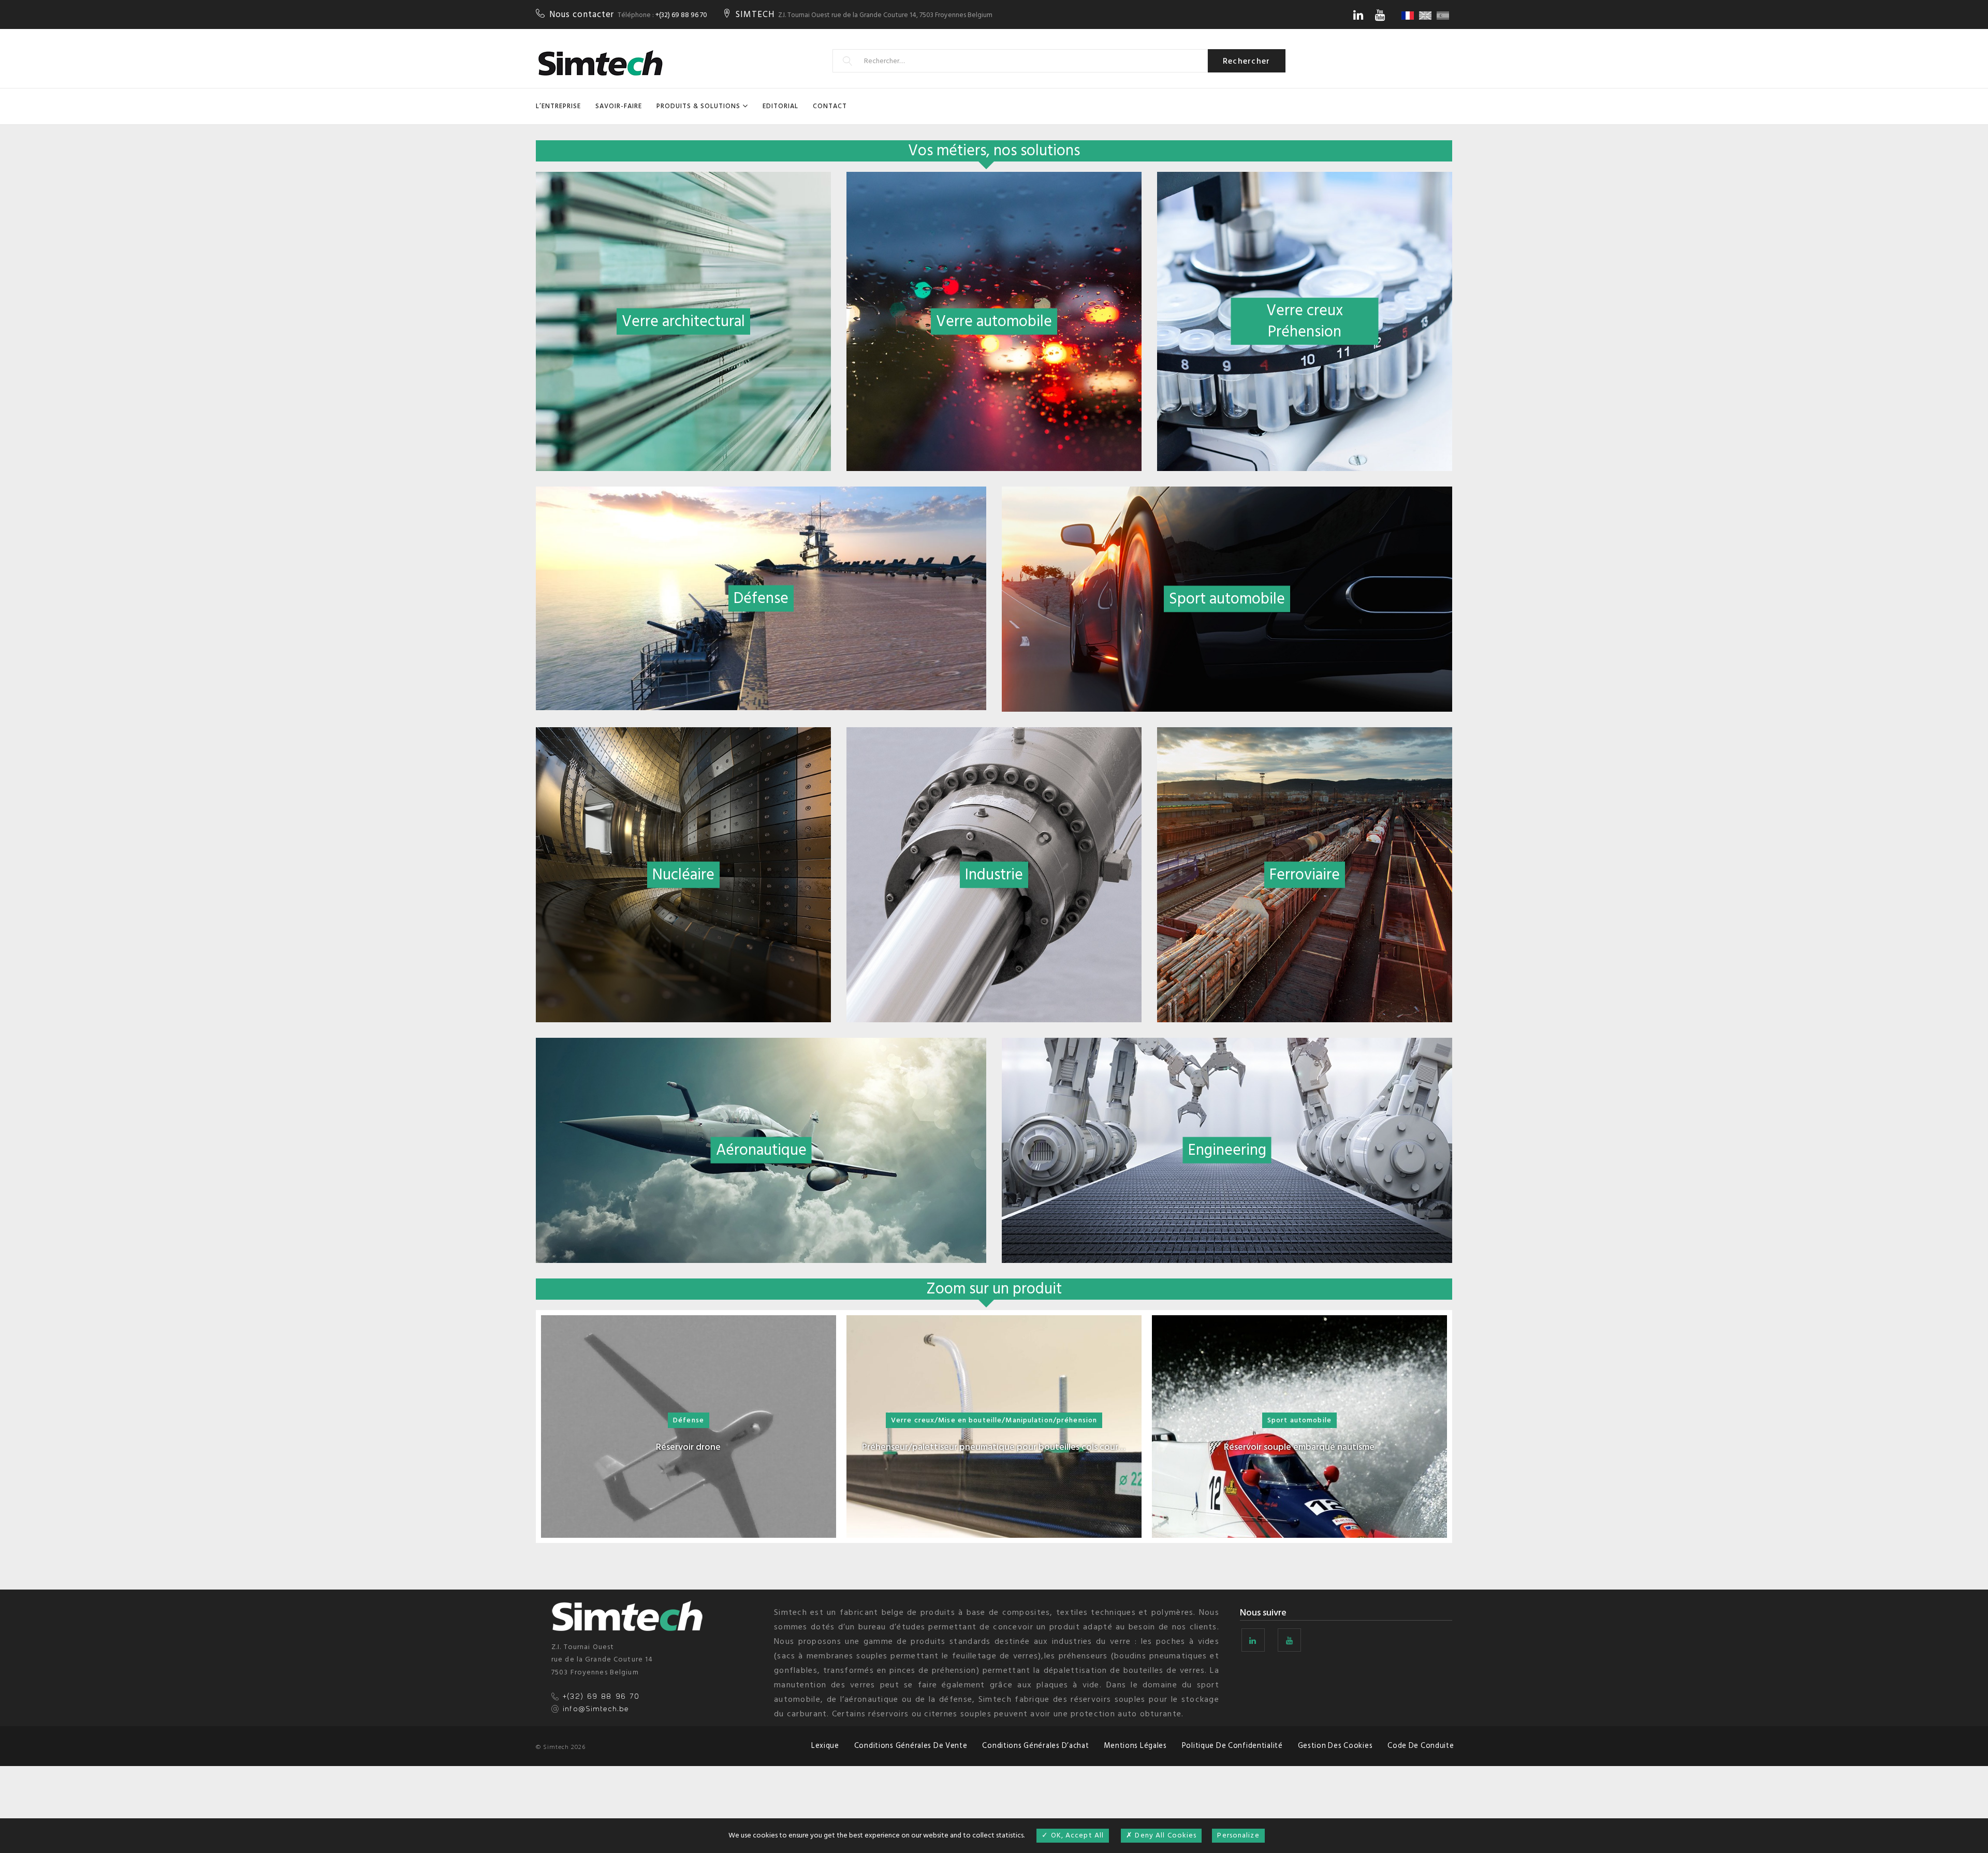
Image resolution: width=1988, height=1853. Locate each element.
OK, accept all (1076, 1835)
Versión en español (1444, 16)
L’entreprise (558, 106)
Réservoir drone (688, 1447)
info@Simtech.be (596, 1709)
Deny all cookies (1165, 1835)
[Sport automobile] (1227, 494)
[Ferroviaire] (1305, 734)
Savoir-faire (619, 106)
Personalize (1238, 1835)
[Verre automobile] (994, 179)
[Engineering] (1227, 1045)
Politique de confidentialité (1232, 1746)
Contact (830, 106)
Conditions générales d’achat (1035, 1746)
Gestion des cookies (1335, 1746)
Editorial (780, 106)
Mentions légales (1135, 1746)
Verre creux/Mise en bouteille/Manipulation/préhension (994, 1420)
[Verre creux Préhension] (1305, 179)
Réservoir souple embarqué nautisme (1299, 1447)
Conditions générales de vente (911, 1746)
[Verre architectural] (683, 179)
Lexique (825, 1746)
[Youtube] (1380, 15)
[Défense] (761, 494)
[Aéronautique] (761, 1045)
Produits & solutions (698, 106)
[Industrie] (994, 734)
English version (1427, 16)
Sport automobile (1299, 1420)
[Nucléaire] (683, 734)
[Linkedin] (1358, 15)
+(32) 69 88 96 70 (681, 15)
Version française (1409, 16)
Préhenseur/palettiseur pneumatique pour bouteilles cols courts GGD (994, 1447)
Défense (689, 1420)
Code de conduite (1421, 1746)
